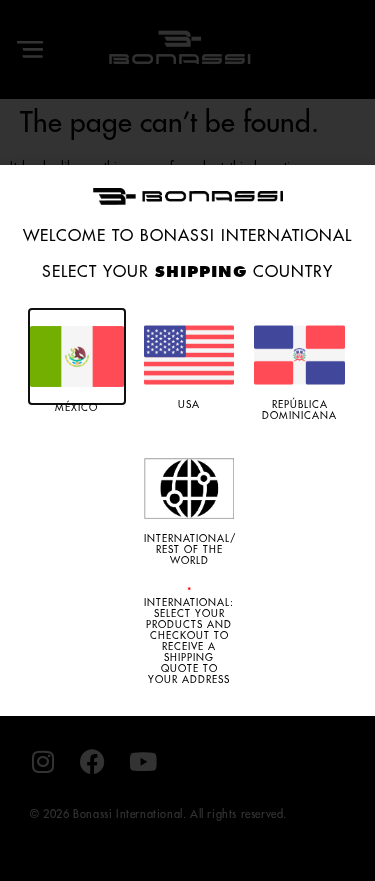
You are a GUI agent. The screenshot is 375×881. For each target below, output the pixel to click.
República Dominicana (299, 410)
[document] (187, 440)
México (76, 408)
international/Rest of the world (190, 550)
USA (189, 405)
